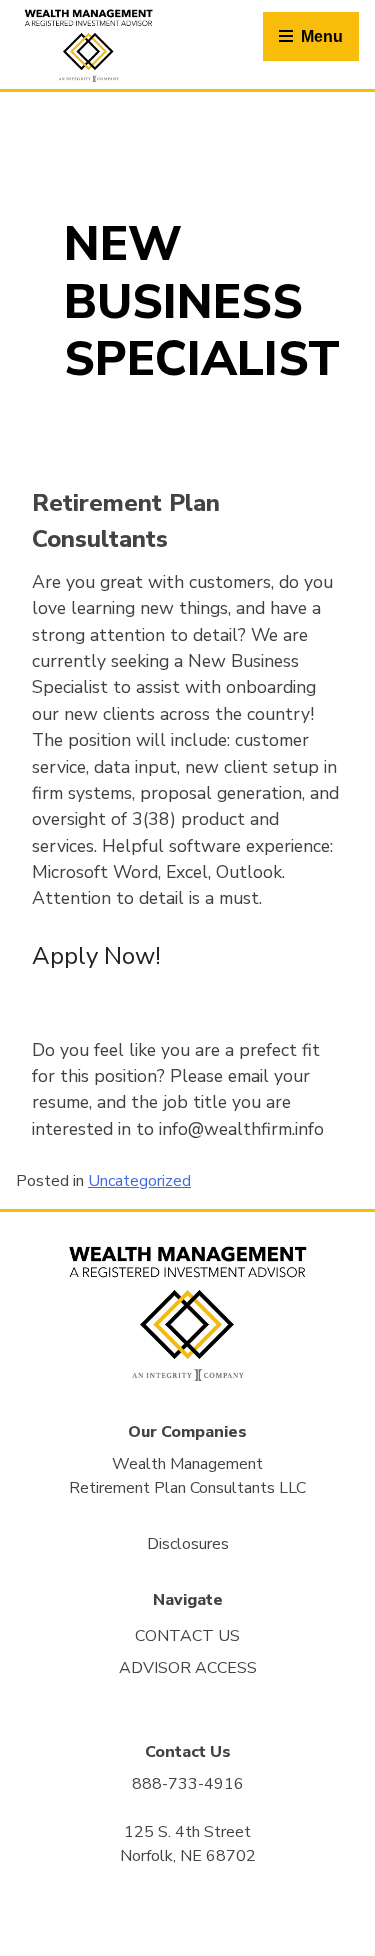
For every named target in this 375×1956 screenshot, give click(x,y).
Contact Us (187, 1636)
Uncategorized (139, 1181)
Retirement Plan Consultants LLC (187, 1488)
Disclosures (188, 1544)
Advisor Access (188, 1668)
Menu (322, 36)
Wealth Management (187, 1464)
